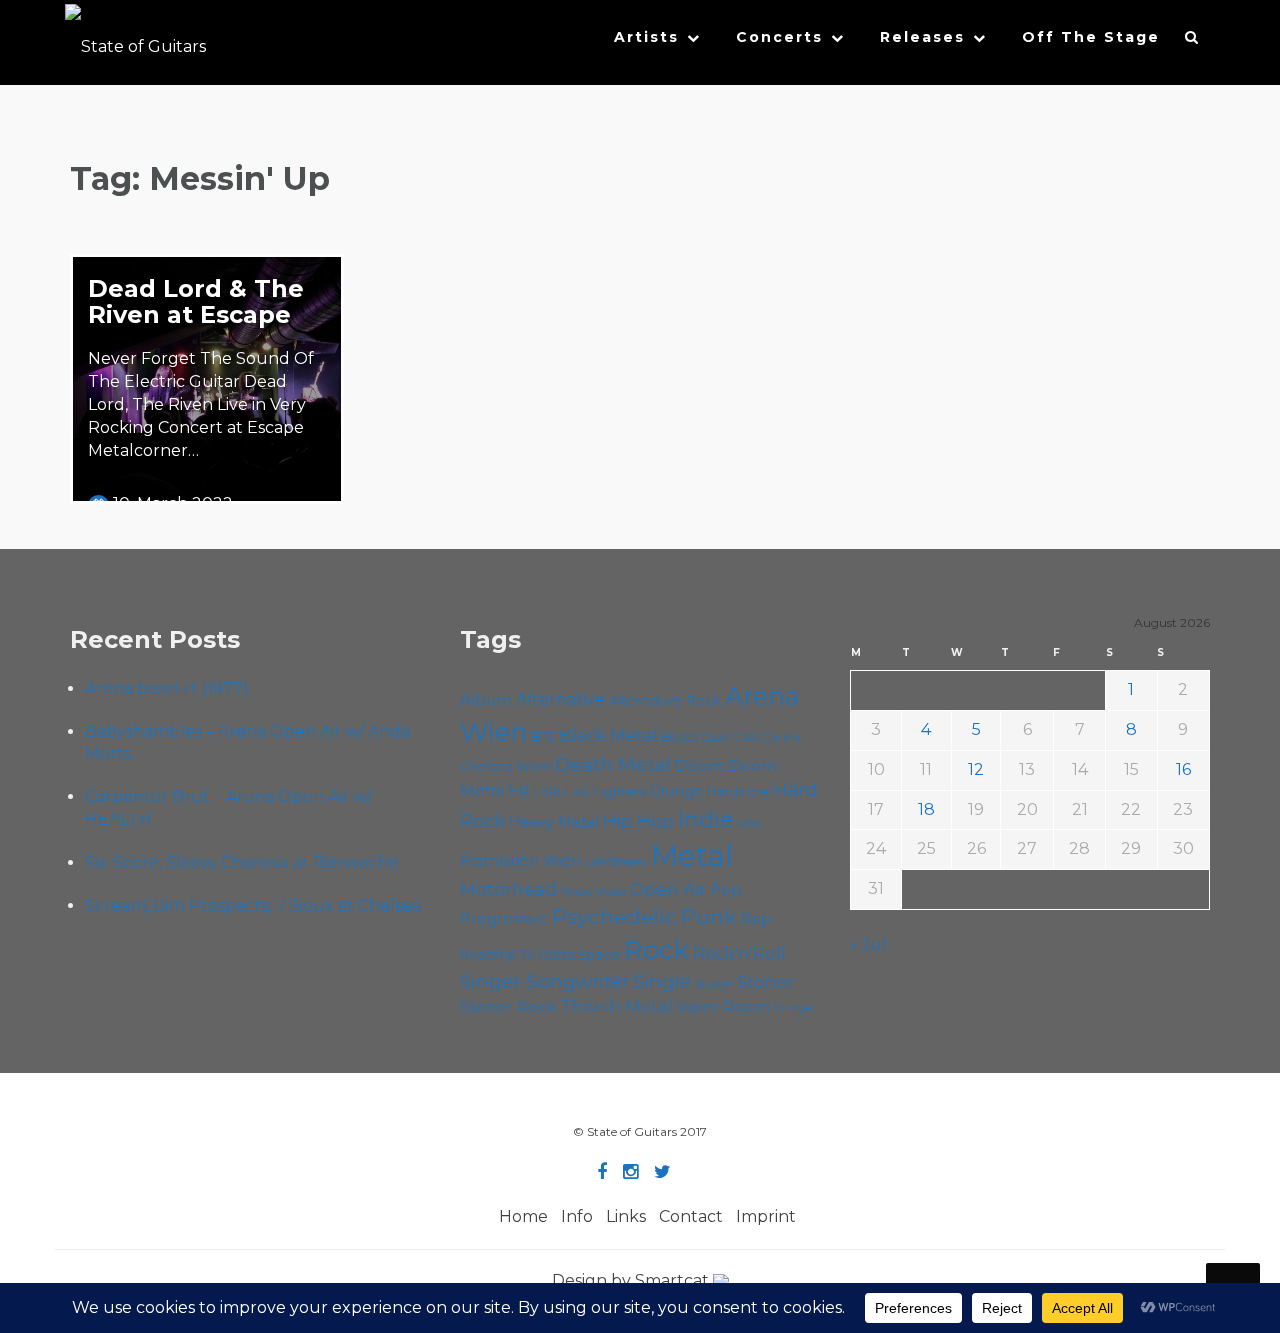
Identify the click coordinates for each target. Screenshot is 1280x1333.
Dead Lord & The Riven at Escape (196, 301)
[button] (1192, 42)
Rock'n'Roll (739, 953)
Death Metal (613, 764)
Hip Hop (638, 821)
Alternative (560, 699)
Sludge (714, 984)
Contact (691, 1216)
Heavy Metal (554, 822)
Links (626, 1216)
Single (662, 981)
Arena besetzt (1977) (167, 688)
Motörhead (508, 888)
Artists (646, 37)
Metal (692, 855)
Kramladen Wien (520, 861)
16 (1183, 769)
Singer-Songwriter (544, 981)
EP (518, 791)
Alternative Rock (665, 700)
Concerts (779, 37)
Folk (546, 791)
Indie (705, 819)
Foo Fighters (605, 791)
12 (976, 769)
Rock (656, 949)
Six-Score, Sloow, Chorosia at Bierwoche (242, 862)
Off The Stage (1091, 37)
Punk (709, 916)
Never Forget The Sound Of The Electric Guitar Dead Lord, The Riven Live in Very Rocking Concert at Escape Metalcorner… (201, 404)
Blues (680, 736)
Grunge (676, 791)
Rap (756, 918)
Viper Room (723, 1006)
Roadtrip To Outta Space (540, 954)
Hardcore (738, 791)
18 (926, 809)
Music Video (593, 891)
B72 (543, 736)
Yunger (794, 1008)
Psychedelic (614, 916)
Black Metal (608, 735)
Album (486, 700)
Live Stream (616, 862)
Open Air (668, 889)
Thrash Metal (617, 1006)
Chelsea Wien (505, 766)
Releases (922, 37)
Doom (699, 765)
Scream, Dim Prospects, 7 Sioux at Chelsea (253, 905)
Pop (726, 889)
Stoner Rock (508, 1006)
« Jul (868, 944)
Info (577, 1216)
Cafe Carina (767, 737)
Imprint (766, 1216)
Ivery (749, 823)
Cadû (715, 737)
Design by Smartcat (632, 1280)
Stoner (766, 981)
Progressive (504, 919)
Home (523, 1216)
